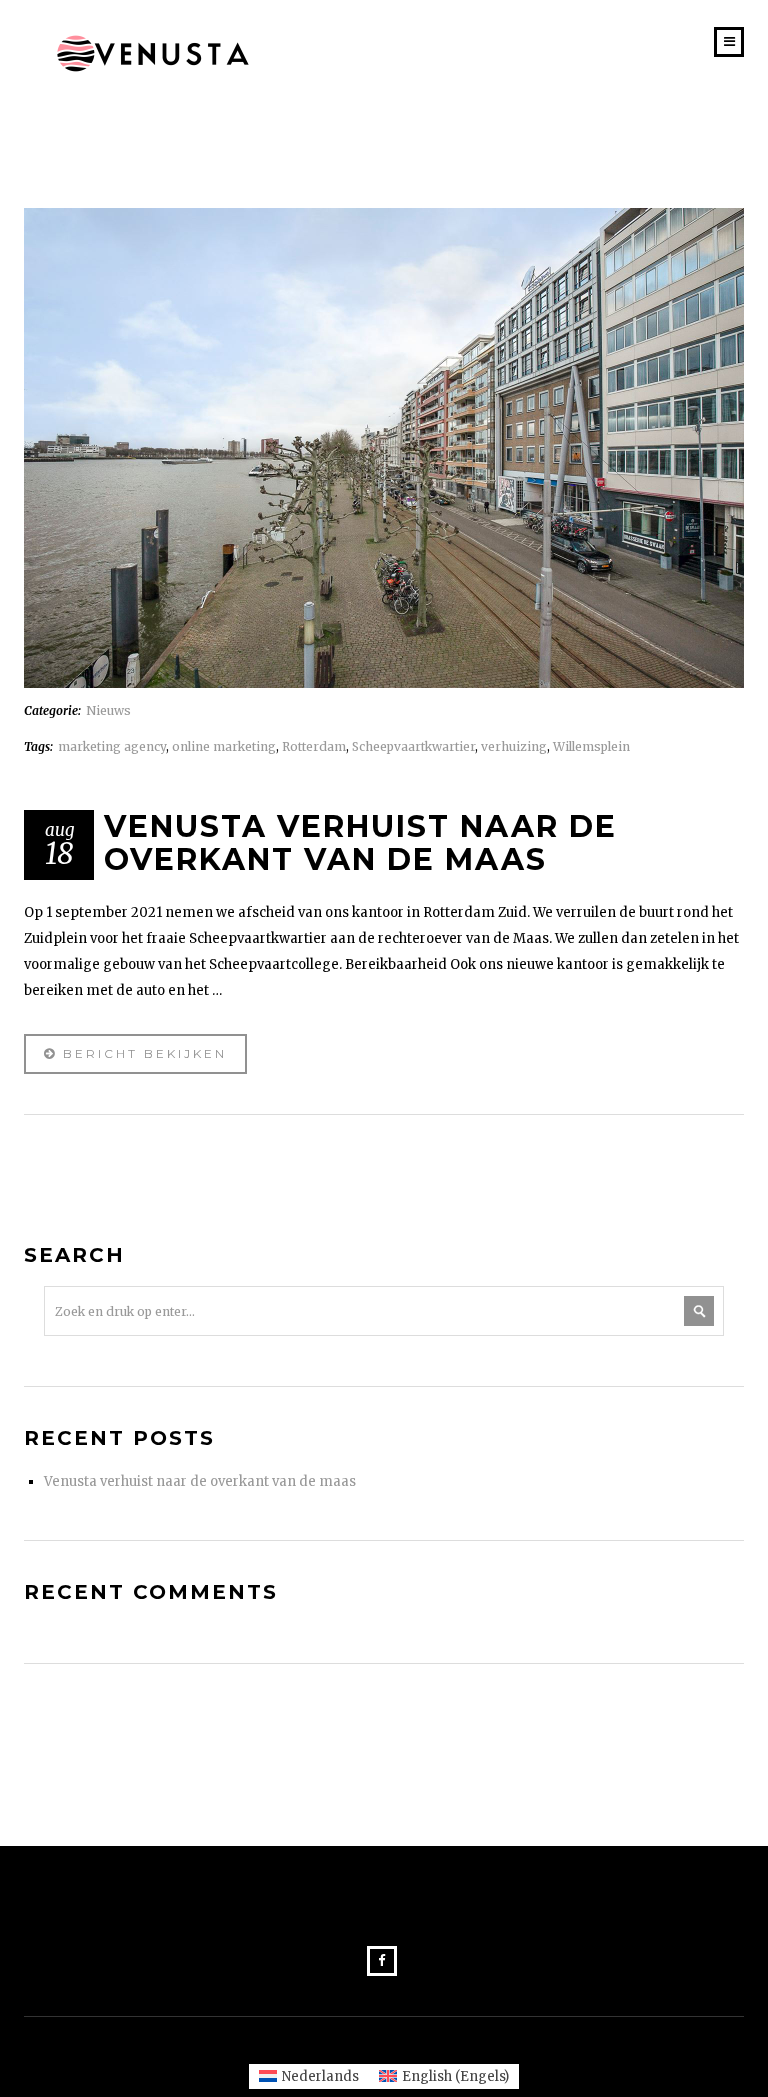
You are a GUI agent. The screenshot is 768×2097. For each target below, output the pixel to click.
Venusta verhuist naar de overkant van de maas (200, 1481)
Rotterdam (314, 746)
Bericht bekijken (142, 1053)
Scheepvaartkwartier (413, 746)
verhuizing (514, 746)
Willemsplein (591, 746)
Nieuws (108, 710)
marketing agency (112, 746)
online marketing (224, 746)
